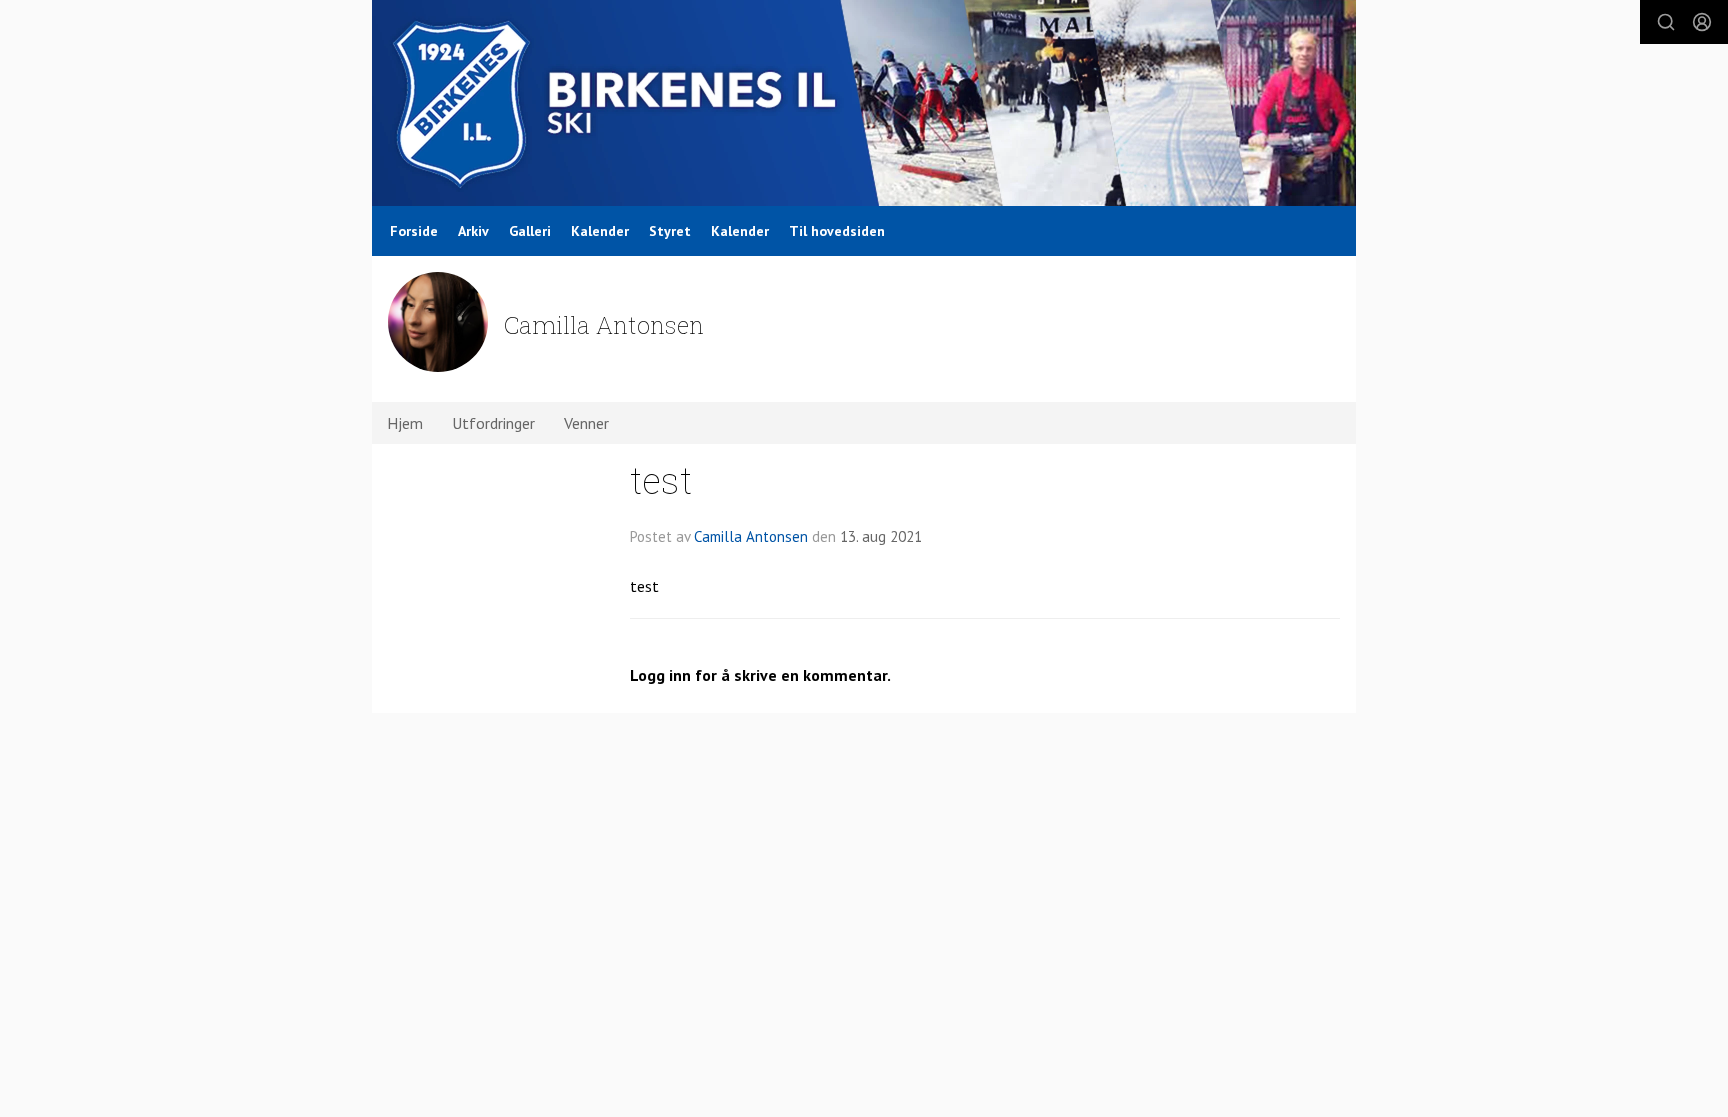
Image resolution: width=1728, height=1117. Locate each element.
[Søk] (1666, 22)
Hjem (405, 423)
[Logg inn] (1702, 22)
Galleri (530, 231)
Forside (414, 231)
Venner (586, 423)
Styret (670, 231)
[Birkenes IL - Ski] (864, 103)
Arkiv (473, 231)
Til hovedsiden (837, 231)
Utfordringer (493, 423)
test (661, 479)
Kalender (600, 231)
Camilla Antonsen (751, 536)
